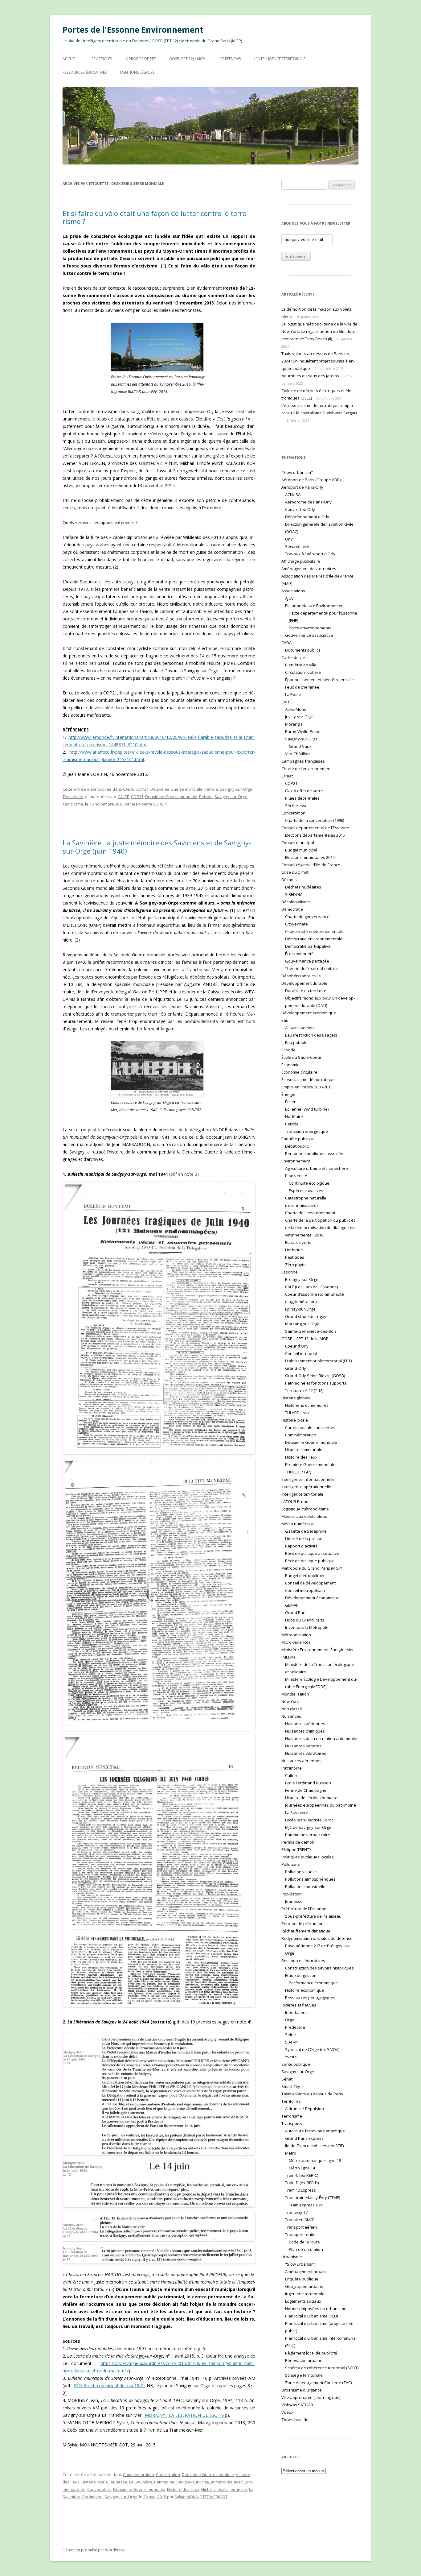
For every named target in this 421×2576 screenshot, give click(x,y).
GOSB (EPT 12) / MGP (187, 59)
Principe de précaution (302, 1924)
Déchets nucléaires (303, 887)
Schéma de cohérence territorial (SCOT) (322, 2368)
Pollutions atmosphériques (310, 1879)
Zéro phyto (295, 1265)
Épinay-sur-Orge (300, 1309)
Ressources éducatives (85, 72)
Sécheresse (296, 806)
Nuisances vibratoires (306, 1753)
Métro (291, 2153)
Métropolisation (296, 1635)
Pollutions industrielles (306, 1886)
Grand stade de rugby (306, 1316)
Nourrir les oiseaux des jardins (310, 376)
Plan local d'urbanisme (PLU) (311, 2316)
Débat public (297, 1146)
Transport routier (301, 2234)
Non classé (292, 1709)
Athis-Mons (296, 709)
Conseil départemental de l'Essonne (315, 828)
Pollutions (291, 1864)
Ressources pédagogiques (310, 1998)
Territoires (291, 2101)
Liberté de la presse (304, 1539)
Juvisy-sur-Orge (299, 717)
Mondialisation (295, 1694)
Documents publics (303, 650)
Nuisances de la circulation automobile (321, 1738)
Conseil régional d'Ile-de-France (311, 865)
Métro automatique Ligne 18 (315, 2160)
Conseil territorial (301, 1353)
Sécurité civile (298, 546)
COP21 (142, 789)
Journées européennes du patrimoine (321, 1805)
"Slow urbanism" (297, 472)
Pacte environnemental (311, 628)
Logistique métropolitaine (305, 1509)
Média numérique (298, 1524)
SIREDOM (294, 894)
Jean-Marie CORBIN (150, 804)
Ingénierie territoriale (305, 2294)
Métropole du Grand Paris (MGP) (312, 1568)
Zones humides (296, 2420)
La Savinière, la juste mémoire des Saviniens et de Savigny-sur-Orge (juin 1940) (157, 847)
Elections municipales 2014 (310, 857)
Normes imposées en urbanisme (316, 2309)
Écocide (288, 1050)
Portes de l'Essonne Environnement (133, 30)
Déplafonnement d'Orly (307, 517)
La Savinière (141, 2482)
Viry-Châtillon (297, 754)
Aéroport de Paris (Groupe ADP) (311, 480)
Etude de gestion (301, 1975)
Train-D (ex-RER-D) (302, 2183)
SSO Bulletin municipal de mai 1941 (109, 2385)
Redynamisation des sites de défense (317, 1938)
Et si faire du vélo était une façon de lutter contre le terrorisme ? (156, 217)
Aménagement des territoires (309, 569)
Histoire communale (304, 1450)
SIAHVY (292, 2042)
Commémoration (139, 2475)
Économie (290, 1065)
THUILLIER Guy (298, 1472)
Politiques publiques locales (308, 1857)
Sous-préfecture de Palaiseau (313, 1916)
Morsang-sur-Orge (302, 1324)
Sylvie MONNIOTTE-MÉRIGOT (201, 2497)
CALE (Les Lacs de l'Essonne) (311, 1287)
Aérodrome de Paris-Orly (308, 502)
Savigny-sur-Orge (236, 789)
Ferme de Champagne (306, 1790)
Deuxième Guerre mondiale (176, 789)
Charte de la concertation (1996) (315, 820)
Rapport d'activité (301, 1546)
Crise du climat (295, 872)
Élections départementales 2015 (315, 835)
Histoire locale (95, 2482)
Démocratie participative (308, 946)
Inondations (296, 2012)
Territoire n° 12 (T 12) (304, 1390)
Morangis (294, 724)
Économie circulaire (299, 1072)
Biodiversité (296, 1176)
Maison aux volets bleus (304, 1516)
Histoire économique (305, 1990)
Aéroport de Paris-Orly (302, 487)
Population (292, 1894)
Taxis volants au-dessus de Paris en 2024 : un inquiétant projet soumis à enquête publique (318, 361)
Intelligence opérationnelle (306, 1487)
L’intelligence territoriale (280, 59)
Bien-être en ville (301, 665)
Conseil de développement (310, 1583)
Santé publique (296, 2064)
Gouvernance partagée (307, 961)
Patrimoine (164, 2482)
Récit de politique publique (310, 1561)
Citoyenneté (296, 924)
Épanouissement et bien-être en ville (319, 680)
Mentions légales (137, 72)
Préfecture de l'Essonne (304, 1909)
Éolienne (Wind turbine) (307, 1109)
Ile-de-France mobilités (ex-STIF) (314, 2146)
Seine (290, 2035)
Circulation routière (303, 672)
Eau (285, 1020)
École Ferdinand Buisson (308, 1783)
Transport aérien (301, 2227)
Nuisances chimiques (305, 1731)
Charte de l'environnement (307, 768)
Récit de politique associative (312, 1553)
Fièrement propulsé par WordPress (94, 2550)
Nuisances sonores (303, 1746)
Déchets (289, 880)
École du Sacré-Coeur (301, 1057)
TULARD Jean (297, 1413)
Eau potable (296, 1042)
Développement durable (304, 983)
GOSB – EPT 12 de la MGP (305, 1339)
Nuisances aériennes (305, 1724)
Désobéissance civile (301, 976)
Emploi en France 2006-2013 (307, 1087)
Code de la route (304, 2242)
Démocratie (292, 909)
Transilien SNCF (300, 2220)
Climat (287, 776)
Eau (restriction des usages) (311, 1035)
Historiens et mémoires (307, 1405)
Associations (293, 591)
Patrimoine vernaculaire (308, 1835)
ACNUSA (293, 495)
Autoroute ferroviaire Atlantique (315, 2131)
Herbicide (294, 1250)
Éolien (291, 1102)
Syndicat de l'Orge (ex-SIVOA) (312, 2049)
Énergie (288, 1094)
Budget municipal (301, 850)
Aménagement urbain (305, 2272)
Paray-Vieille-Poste (303, 731)
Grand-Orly (296, 1368)
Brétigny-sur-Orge (302, 1279)
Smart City (291, 2086)
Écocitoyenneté (299, 954)
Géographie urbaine (304, 2286)
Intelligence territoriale (302, 1494)
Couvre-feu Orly (300, 509)
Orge (290, 2020)
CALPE (129, 789)
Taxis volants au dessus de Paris (312, 2094)
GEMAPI (292, 1605)
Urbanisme (292, 2257)
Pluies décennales (302, 798)
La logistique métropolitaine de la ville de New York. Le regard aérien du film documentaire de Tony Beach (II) (319, 331)
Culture (292, 1775)
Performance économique (313, 1983)
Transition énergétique (307, 1131)
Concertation (168, 2475)
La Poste (293, 694)
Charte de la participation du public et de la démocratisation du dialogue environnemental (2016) (321, 1228)
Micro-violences (296, 1642)
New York (290, 1701)
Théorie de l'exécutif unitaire (312, 968)
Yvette (291, 2057)
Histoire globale (296, 1398)
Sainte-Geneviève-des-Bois (311, 1331)
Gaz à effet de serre (304, 791)
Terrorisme (73, 797)
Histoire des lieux (183, 2489)
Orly (289, 539)
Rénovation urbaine (304, 2360)
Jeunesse (119, 2482)
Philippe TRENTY (296, 1849)
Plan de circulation (306, 2249)
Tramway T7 (296, 2212)
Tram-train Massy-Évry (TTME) (313, 2197)
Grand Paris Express (304, 2138)
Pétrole (211, 789)
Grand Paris (296, 1613)
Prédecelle (295, 2027)
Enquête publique (298, 1139)
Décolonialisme (296, 902)
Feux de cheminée (302, 687)
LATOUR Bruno (295, 1501)
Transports (292, 2123)
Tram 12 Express (300, 2190)
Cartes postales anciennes (310, 1427)
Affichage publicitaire (301, 561)
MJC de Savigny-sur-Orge (308, 1827)
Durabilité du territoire (306, 991)
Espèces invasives (306, 1191)
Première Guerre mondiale (310, 1464)
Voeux (287, 2412)
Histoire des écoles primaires (312, 1798)
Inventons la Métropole (307, 1627)
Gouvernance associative (309, 635)
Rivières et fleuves (299, 2005)
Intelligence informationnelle (308, 1479)
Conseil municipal (298, 843)
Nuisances (291, 1716)
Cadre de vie (293, 657)
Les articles (101, 59)
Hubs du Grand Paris (305, 1620)
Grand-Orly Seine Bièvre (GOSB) (315, 1376)
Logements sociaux (303, 2301)
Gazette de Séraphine (306, 1531)
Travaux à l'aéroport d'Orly (310, 554)
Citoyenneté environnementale (314, 931)
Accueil (70, 59)
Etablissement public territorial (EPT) (318, 1361)
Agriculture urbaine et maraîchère (317, 1168)
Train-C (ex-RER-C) (302, 2175)
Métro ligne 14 (302, 2168)
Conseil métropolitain (305, 1590)
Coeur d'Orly (297, 1346)
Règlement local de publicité (311, 2353)
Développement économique (309, 1013)
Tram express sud (306, 2205)
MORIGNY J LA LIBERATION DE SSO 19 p (186, 2415)
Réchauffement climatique (306, 1931)
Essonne (290, 1272)
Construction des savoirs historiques (319, 1968)
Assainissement (300, 1028)
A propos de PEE (141, 59)
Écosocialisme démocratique (308, 1079)
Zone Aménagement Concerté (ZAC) (318, 2383)
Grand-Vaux (300, 746)
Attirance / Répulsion (305, 2109)
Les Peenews (230, 59)
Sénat (287, 2079)
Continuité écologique (309, 1183)
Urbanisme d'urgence (302, 2390)
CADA (286, 643)
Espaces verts (298, 1242)
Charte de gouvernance (307, 917)
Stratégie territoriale (304, 2375)
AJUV (289, 598)
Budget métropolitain (305, 1576)
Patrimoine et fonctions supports (316, 1383)
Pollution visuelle (301, 1872)
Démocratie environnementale (314, 939)
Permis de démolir (298, 1842)
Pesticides (295, 1257)
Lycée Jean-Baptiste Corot (309, 1820)
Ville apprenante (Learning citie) (311, 2397)
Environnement (296, 1161)
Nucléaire (294, 1116)
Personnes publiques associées (315, 1153)
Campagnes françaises (303, 761)
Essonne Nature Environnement (315, 606)
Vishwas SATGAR (297, 2405)
